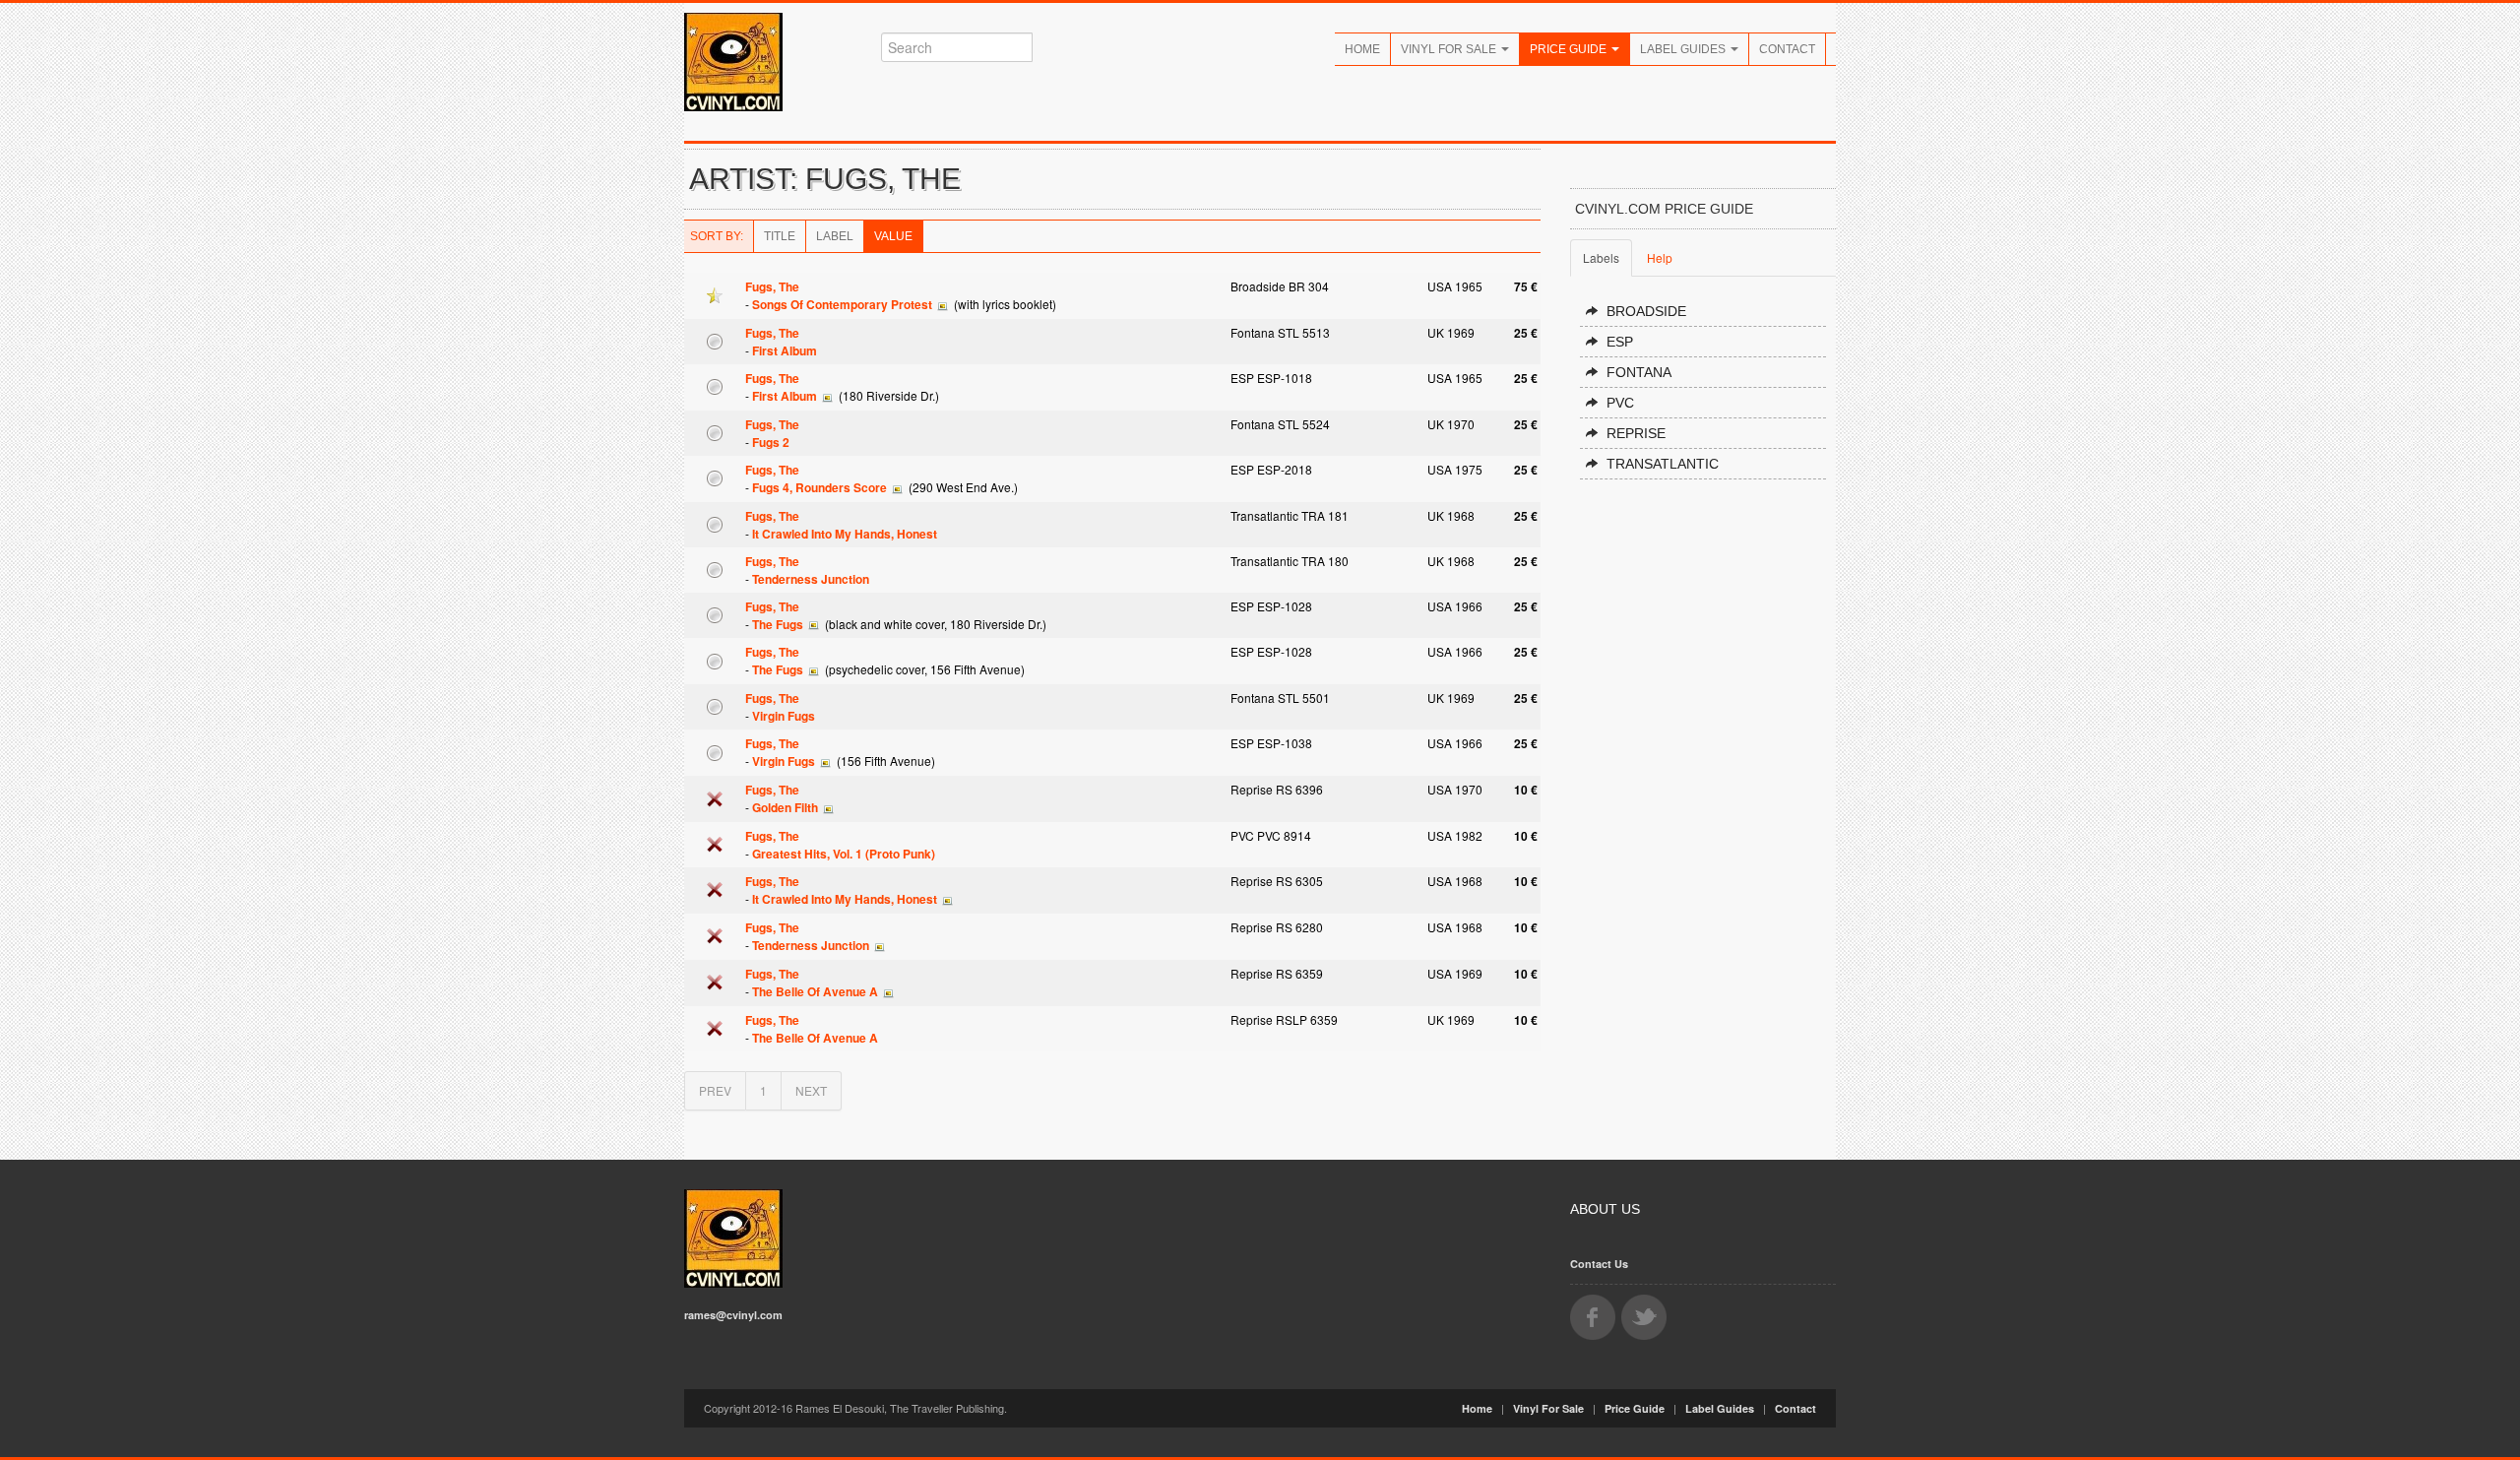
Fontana (1639, 372)
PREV (715, 1090)
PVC (1620, 403)
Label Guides (1684, 49)
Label (835, 236)
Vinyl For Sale (1450, 49)
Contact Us (1599, 1264)
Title (780, 236)
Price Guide (1570, 49)
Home (1362, 49)
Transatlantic (1663, 464)
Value (893, 236)
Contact (1787, 49)
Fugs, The (772, 286)
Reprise (1636, 433)
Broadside (1646, 311)
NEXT (811, 1090)
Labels (1601, 257)
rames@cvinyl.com (733, 1315)
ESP (1620, 342)
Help (1660, 257)
